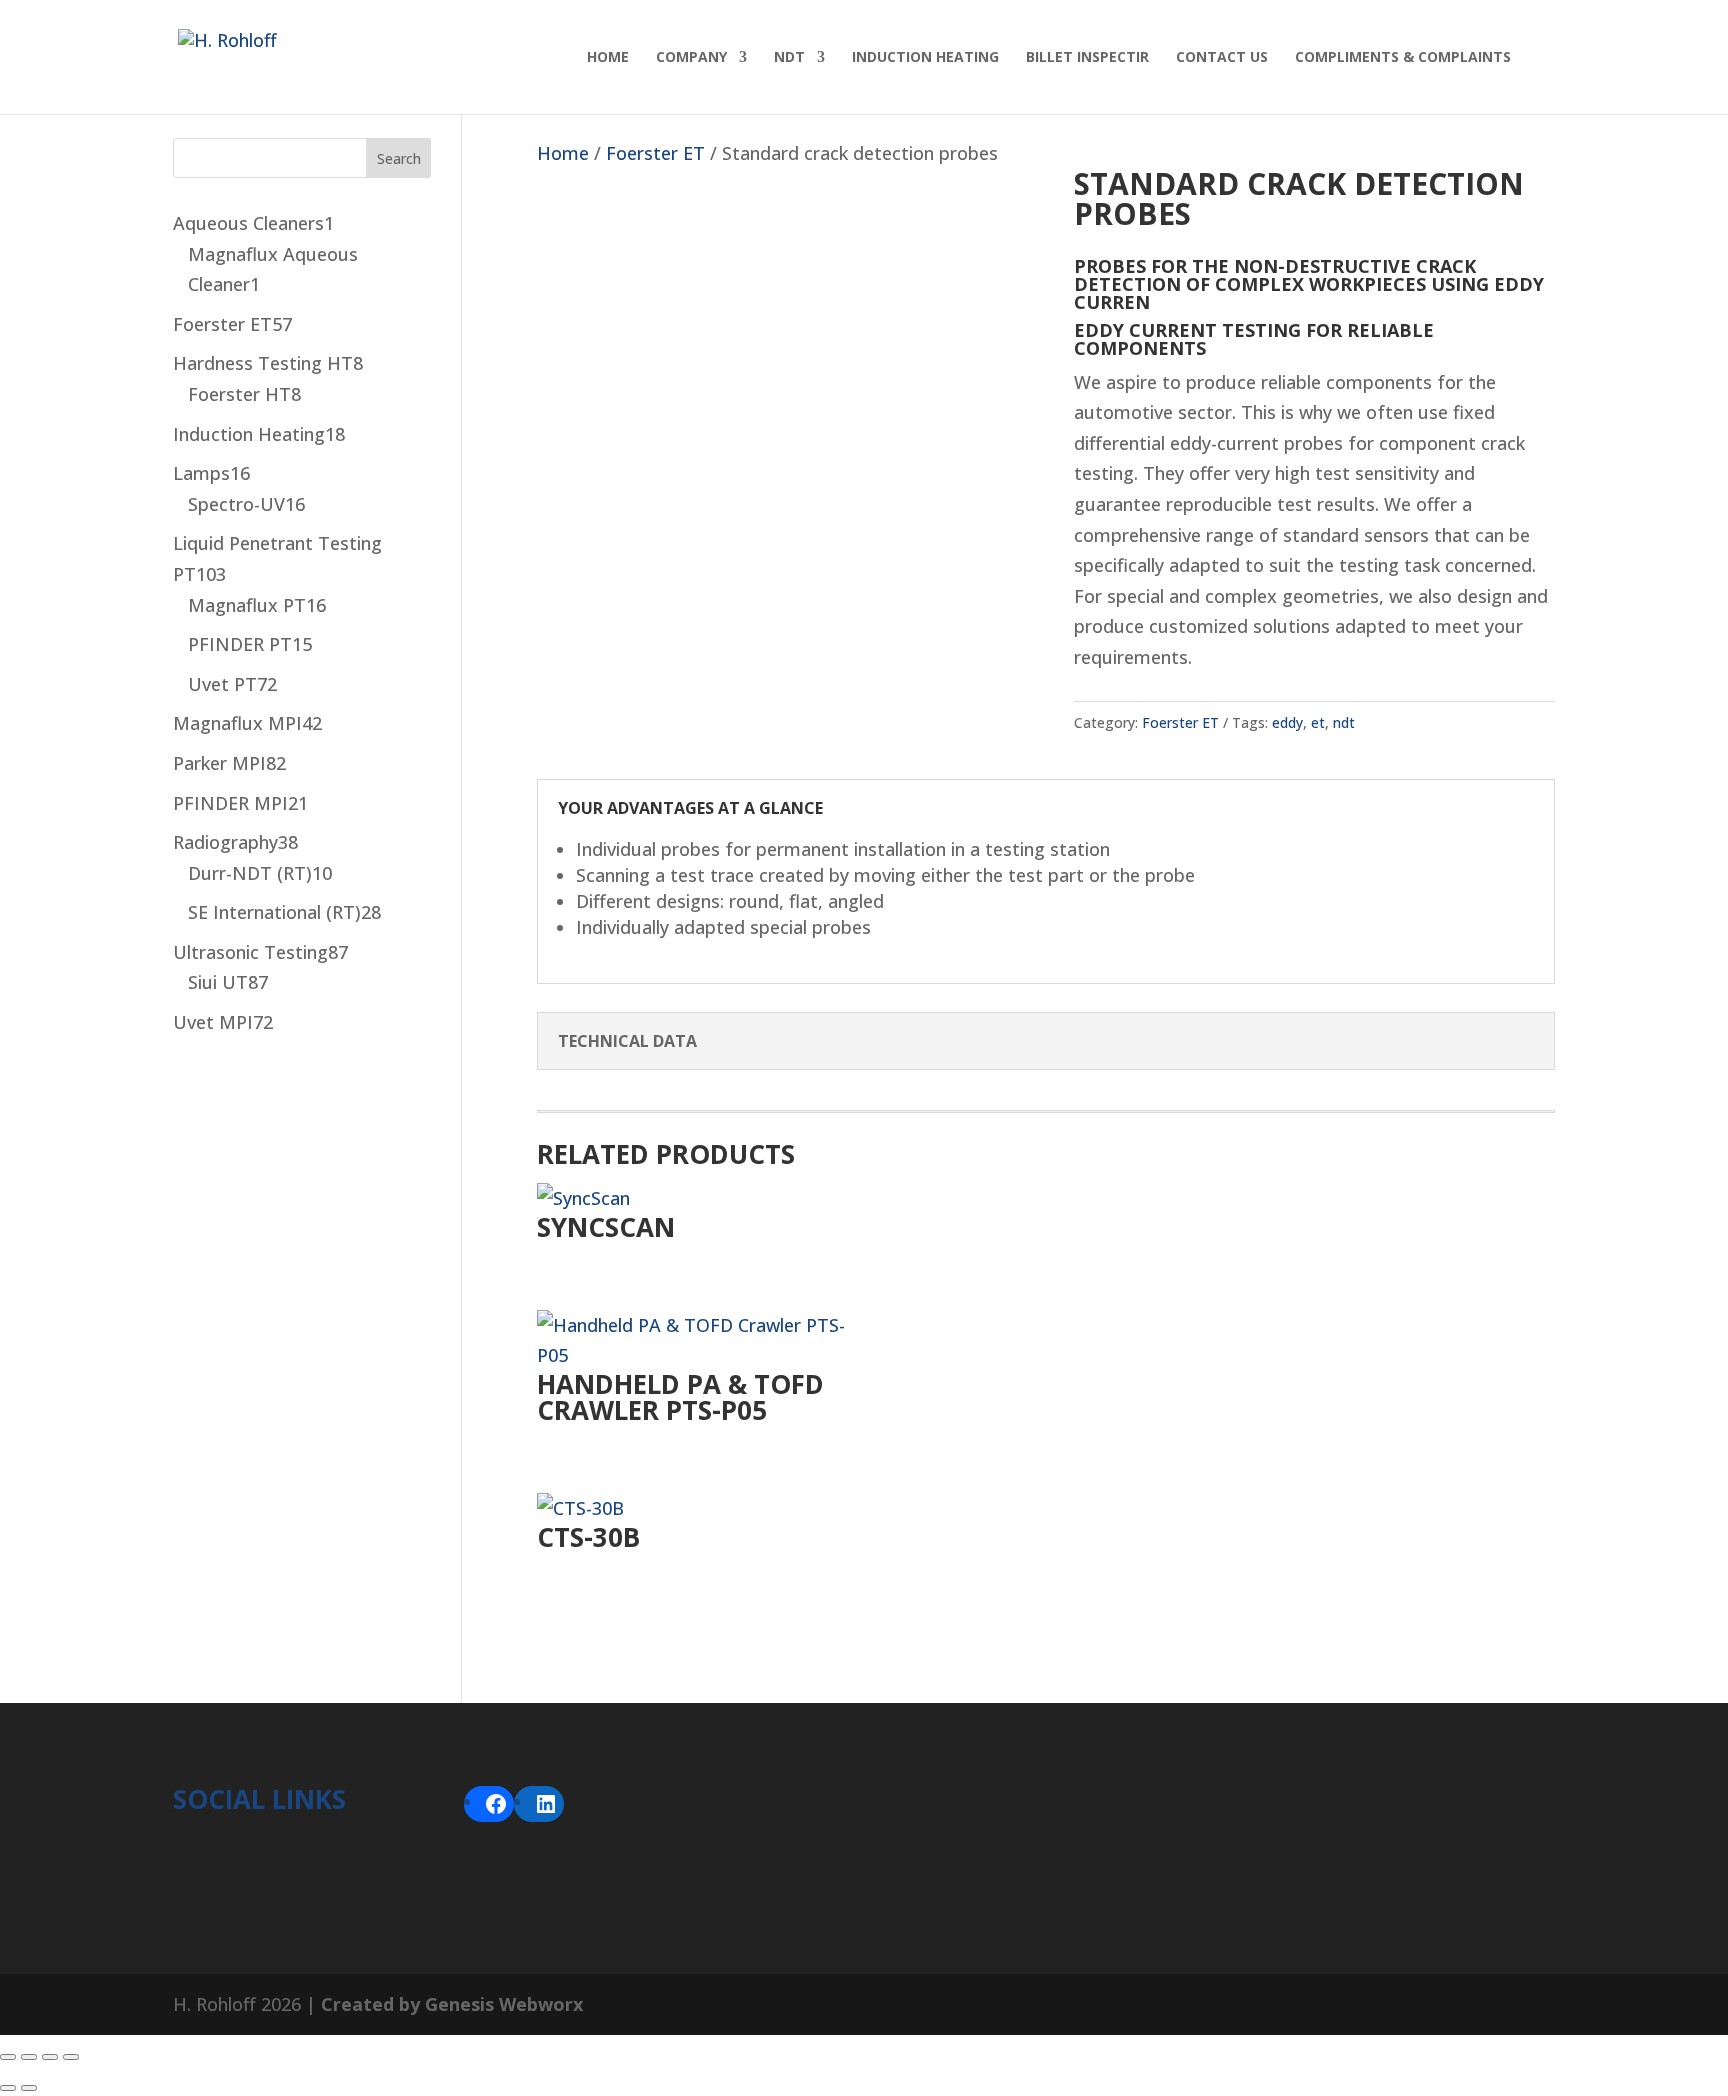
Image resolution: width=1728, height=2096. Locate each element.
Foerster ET (655, 153)
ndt (1344, 722)
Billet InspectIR (1087, 58)
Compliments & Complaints (1403, 58)
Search (399, 158)
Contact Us (1222, 58)
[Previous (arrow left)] (8, 2088)
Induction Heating (925, 58)
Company (691, 58)
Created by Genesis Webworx (452, 2004)
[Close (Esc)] (71, 2057)
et (1318, 722)
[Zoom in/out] (8, 2057)
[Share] (50, 2057)
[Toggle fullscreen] (29, 2057)
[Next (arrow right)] (29, 2088)
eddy (1287, 722)
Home (608, 58)
